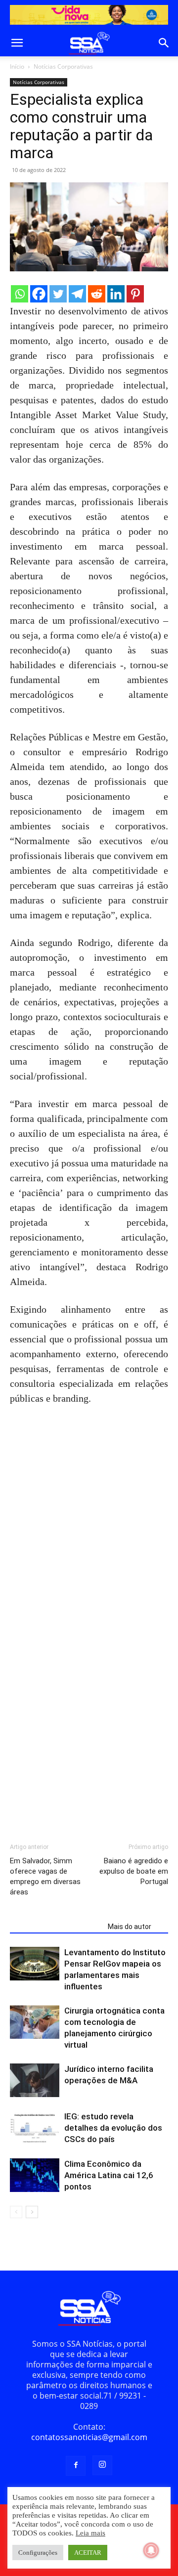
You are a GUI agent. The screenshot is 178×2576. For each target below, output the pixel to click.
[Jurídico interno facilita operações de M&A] (35, 2081)
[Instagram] (102, 2465)
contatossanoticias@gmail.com (89, 2437)
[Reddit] (97, 294)
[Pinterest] (135, 294)
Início (17, 66)
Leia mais (90, 2533)
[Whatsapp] (20, 294)
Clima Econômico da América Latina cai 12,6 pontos (109, 2175)
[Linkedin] (116, 294)
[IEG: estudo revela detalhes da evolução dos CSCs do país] (35, 2128)
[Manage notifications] (151, 2550)
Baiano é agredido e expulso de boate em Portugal (134, 1871)
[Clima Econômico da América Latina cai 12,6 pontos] (35, 2175)
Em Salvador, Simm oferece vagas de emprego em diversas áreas (45, 1876)
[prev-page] (16, 2212)
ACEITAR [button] (88, 2553)
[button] (17, 43)
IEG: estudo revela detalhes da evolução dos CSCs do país (113, 2128)
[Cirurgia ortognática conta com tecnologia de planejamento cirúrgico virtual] (35, 2022)
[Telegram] (77, 294)
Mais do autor (130, 1927)
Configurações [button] (38, 2553)
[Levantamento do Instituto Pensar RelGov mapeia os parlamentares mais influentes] (35, 1964)
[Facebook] (39, 294)
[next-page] (32, 2212)
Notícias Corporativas (63, 66)
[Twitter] (58, 294)
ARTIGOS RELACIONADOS (56, 1927)
